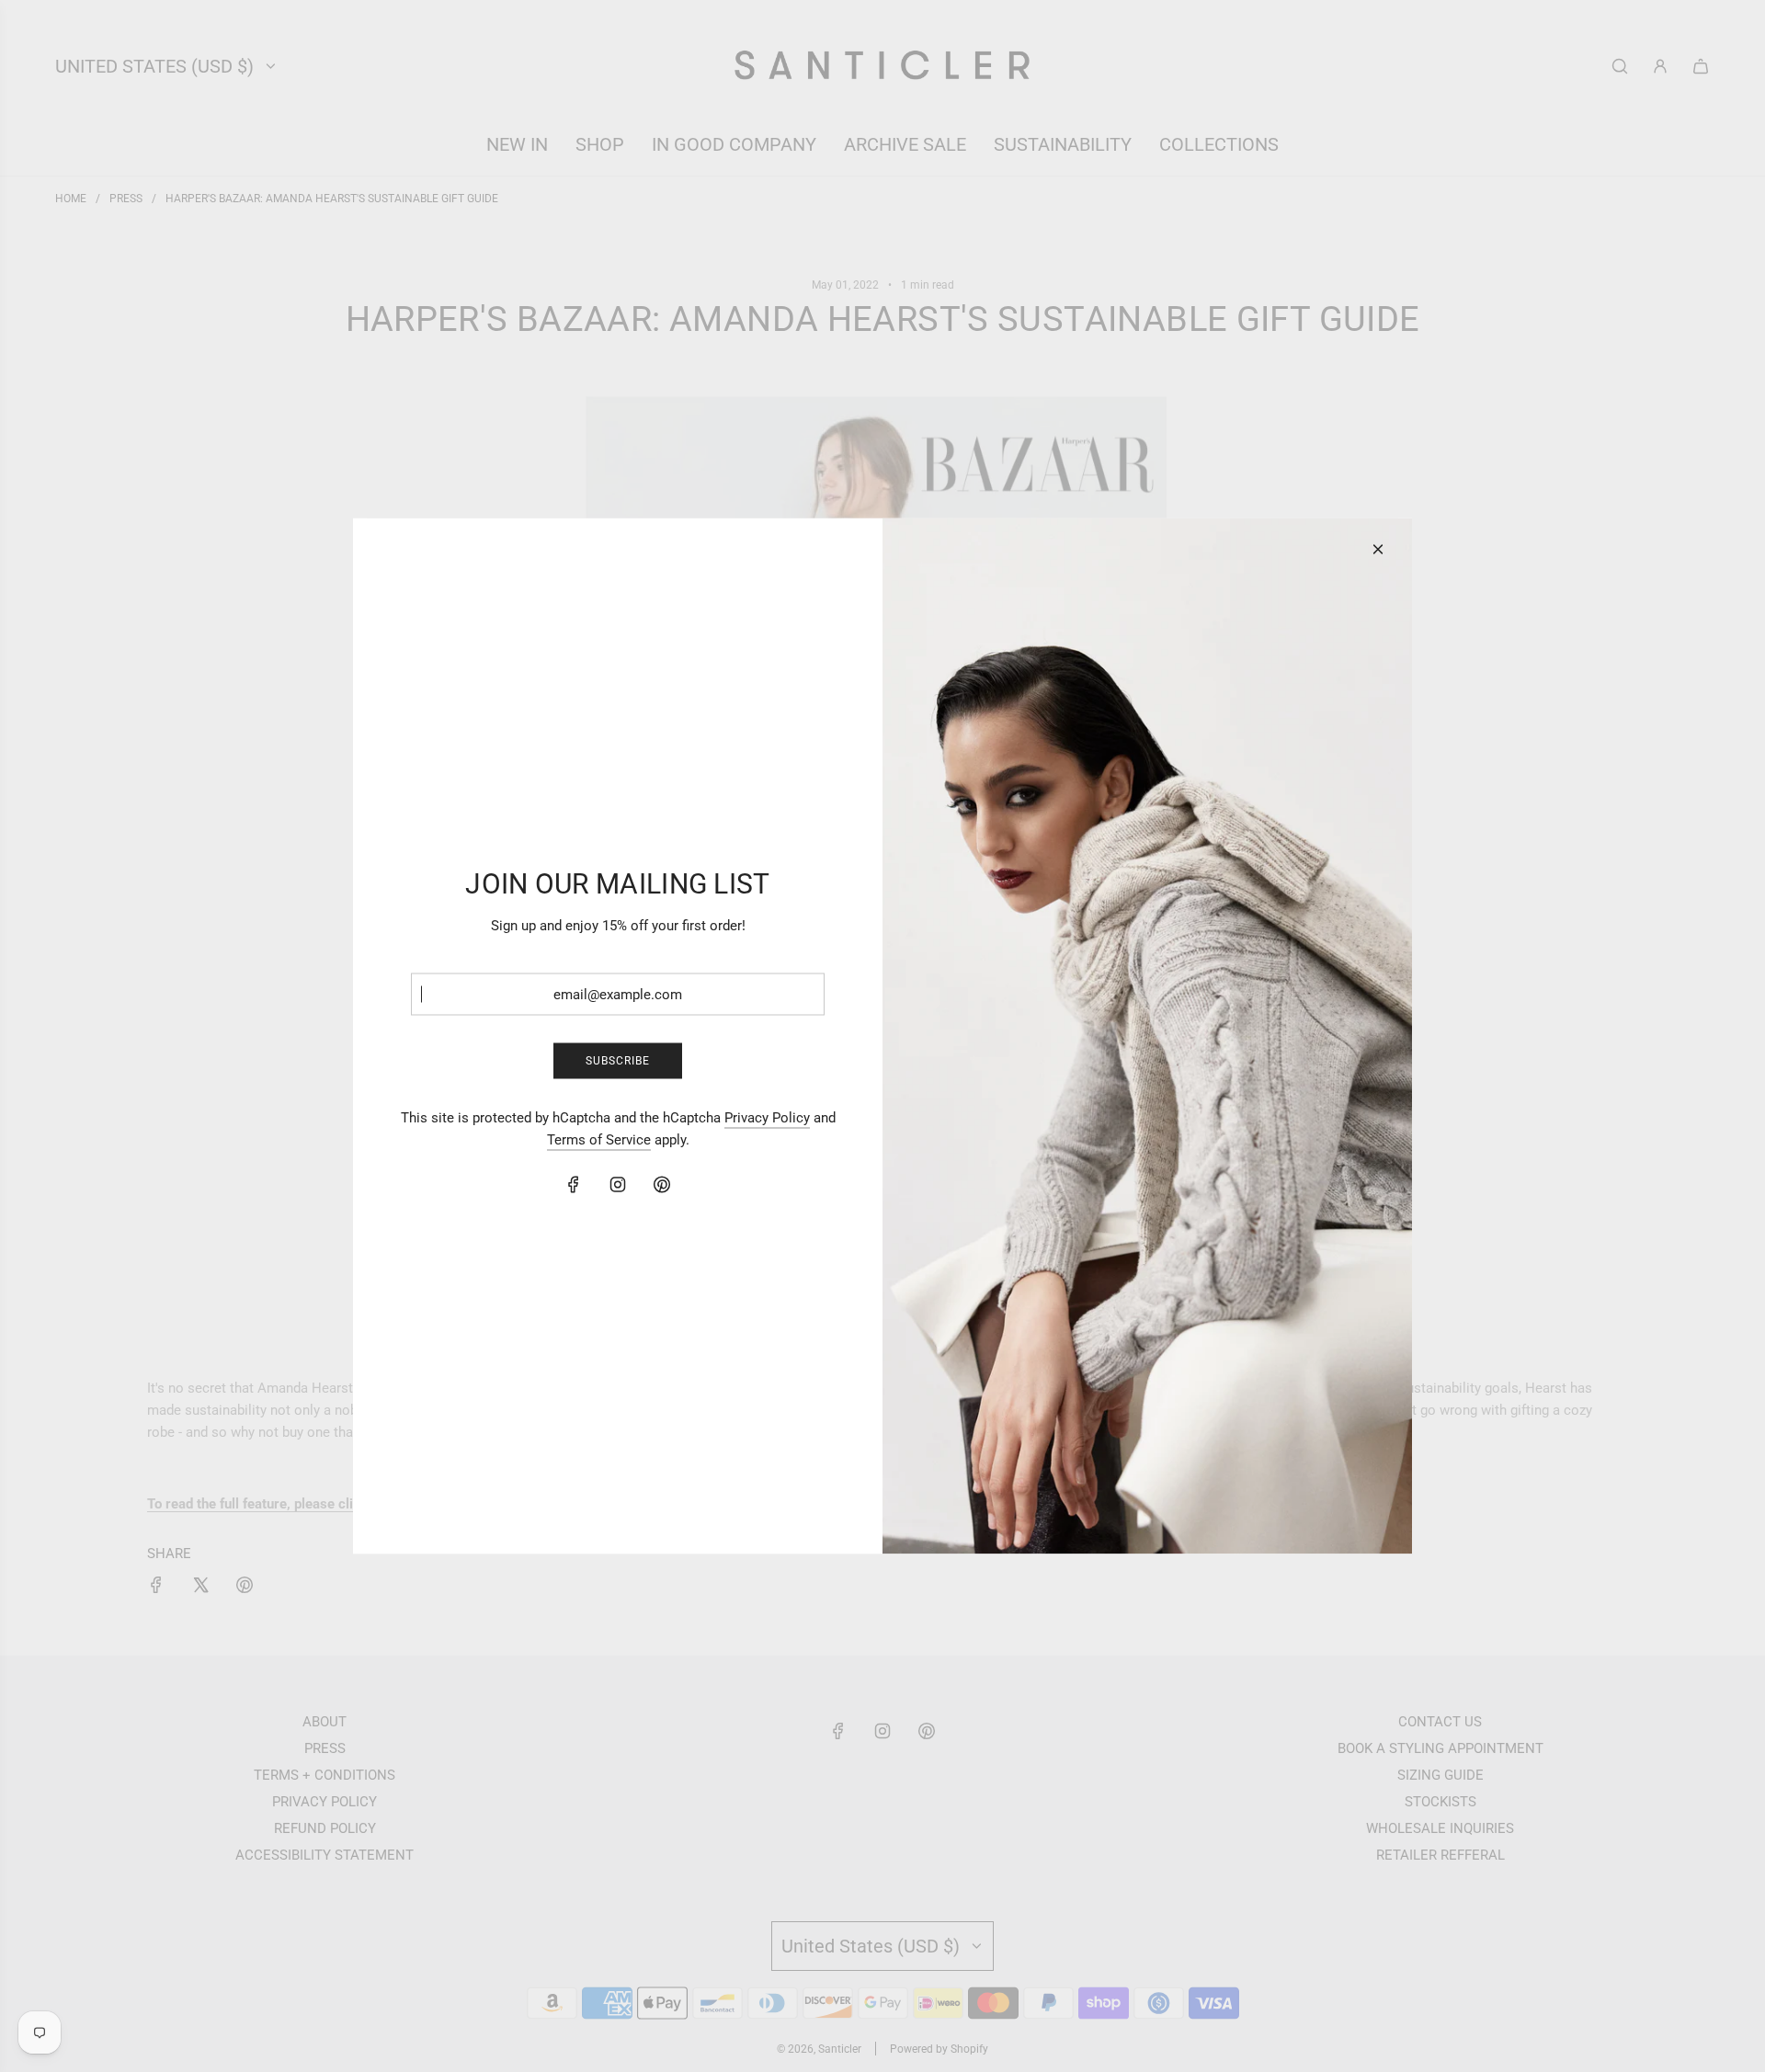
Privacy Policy (767, 1118)
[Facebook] (574, 1185)
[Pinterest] (662, 1185)
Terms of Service (599, 1140)
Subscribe (618, 1060)
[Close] (1378, 550)
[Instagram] (618, 1185)
